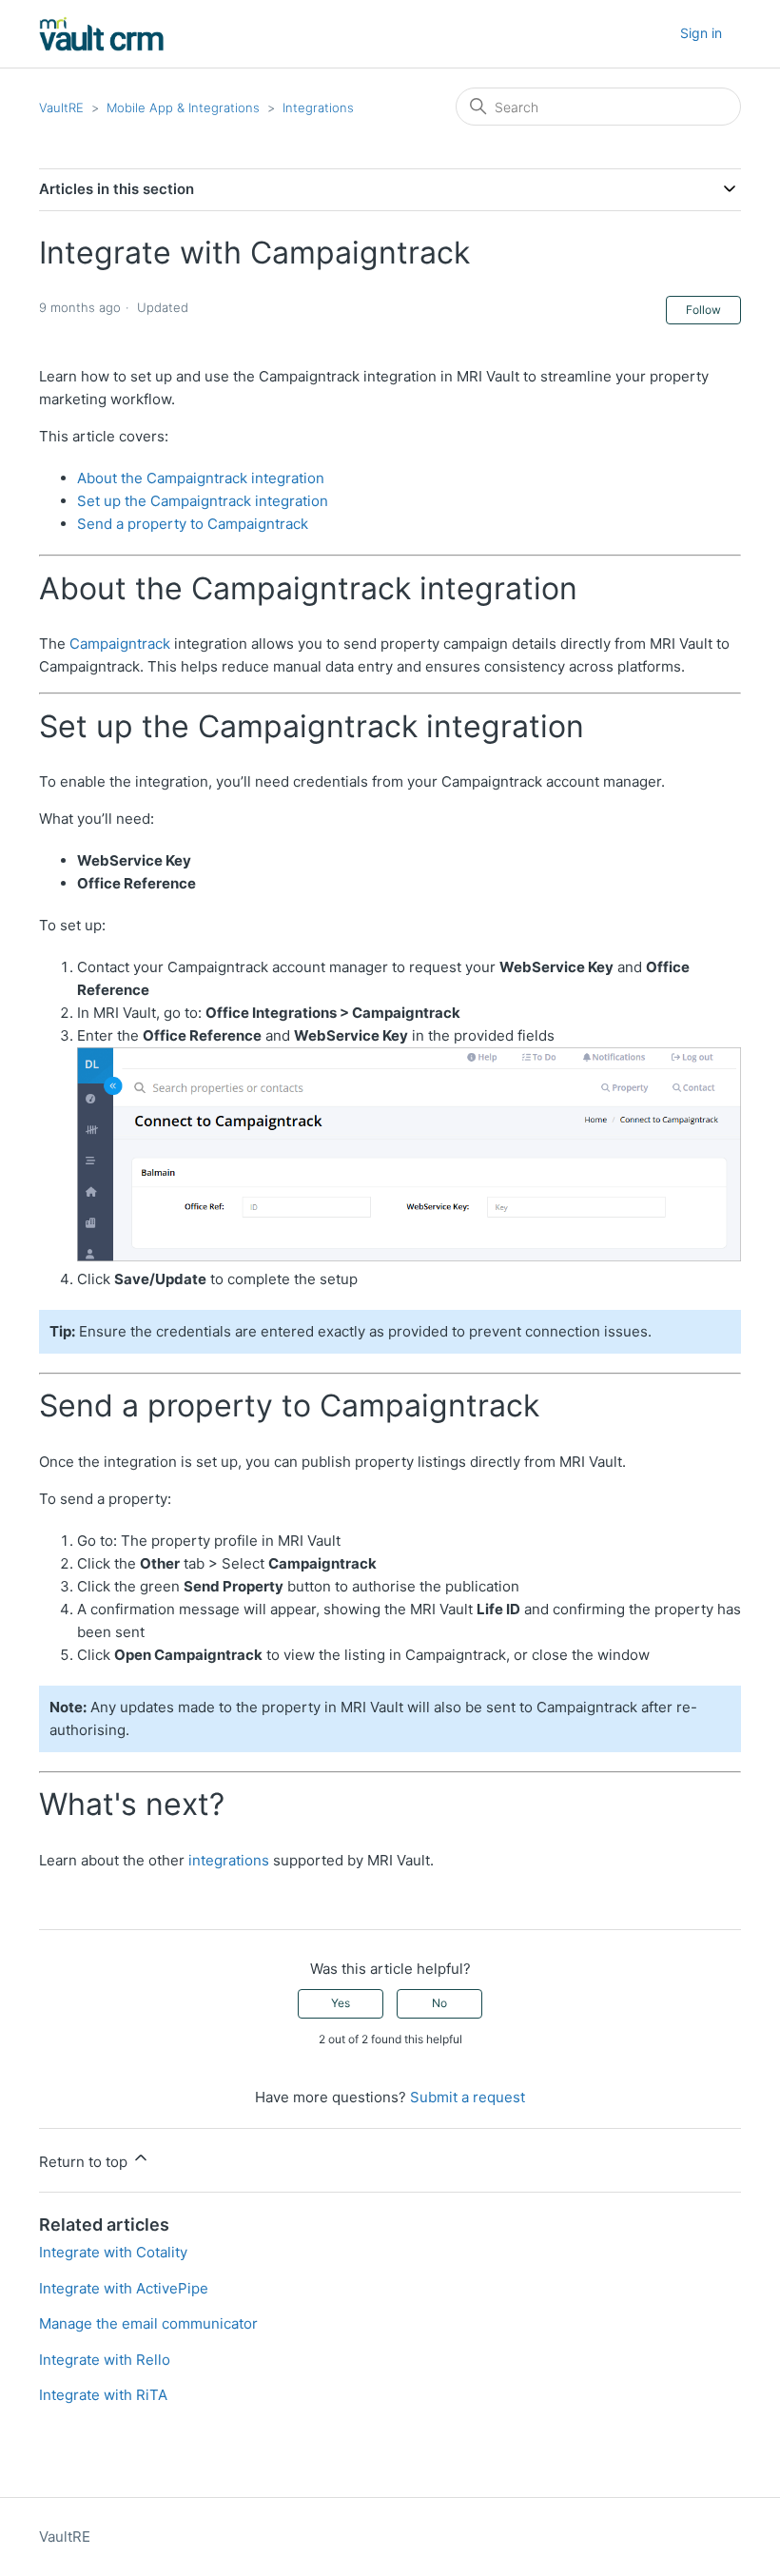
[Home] (102, 34)
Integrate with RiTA (103, 2395)
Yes (341, 2003)
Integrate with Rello (105, 2360)
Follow (703, 310)
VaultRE (61, 107)
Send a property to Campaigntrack (193, 524)
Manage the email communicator (148, 2323)
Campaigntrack (120, 644)
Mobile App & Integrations (183, 107)
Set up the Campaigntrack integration (203, 501)
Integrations (318, 107)
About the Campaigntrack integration (201, 478)
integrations (229, 1860)
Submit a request (468, 2097)
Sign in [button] (701, 33)
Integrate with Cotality (113, 2252)
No (439, 2003)
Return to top (85, 2162)
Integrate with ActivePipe (124, 2288)
